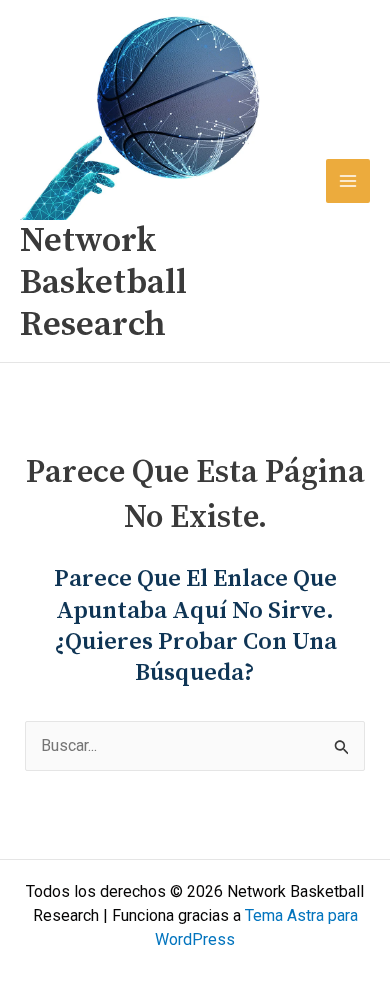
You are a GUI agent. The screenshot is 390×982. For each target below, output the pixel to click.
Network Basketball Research (103, 283)
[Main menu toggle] (348, 181)
